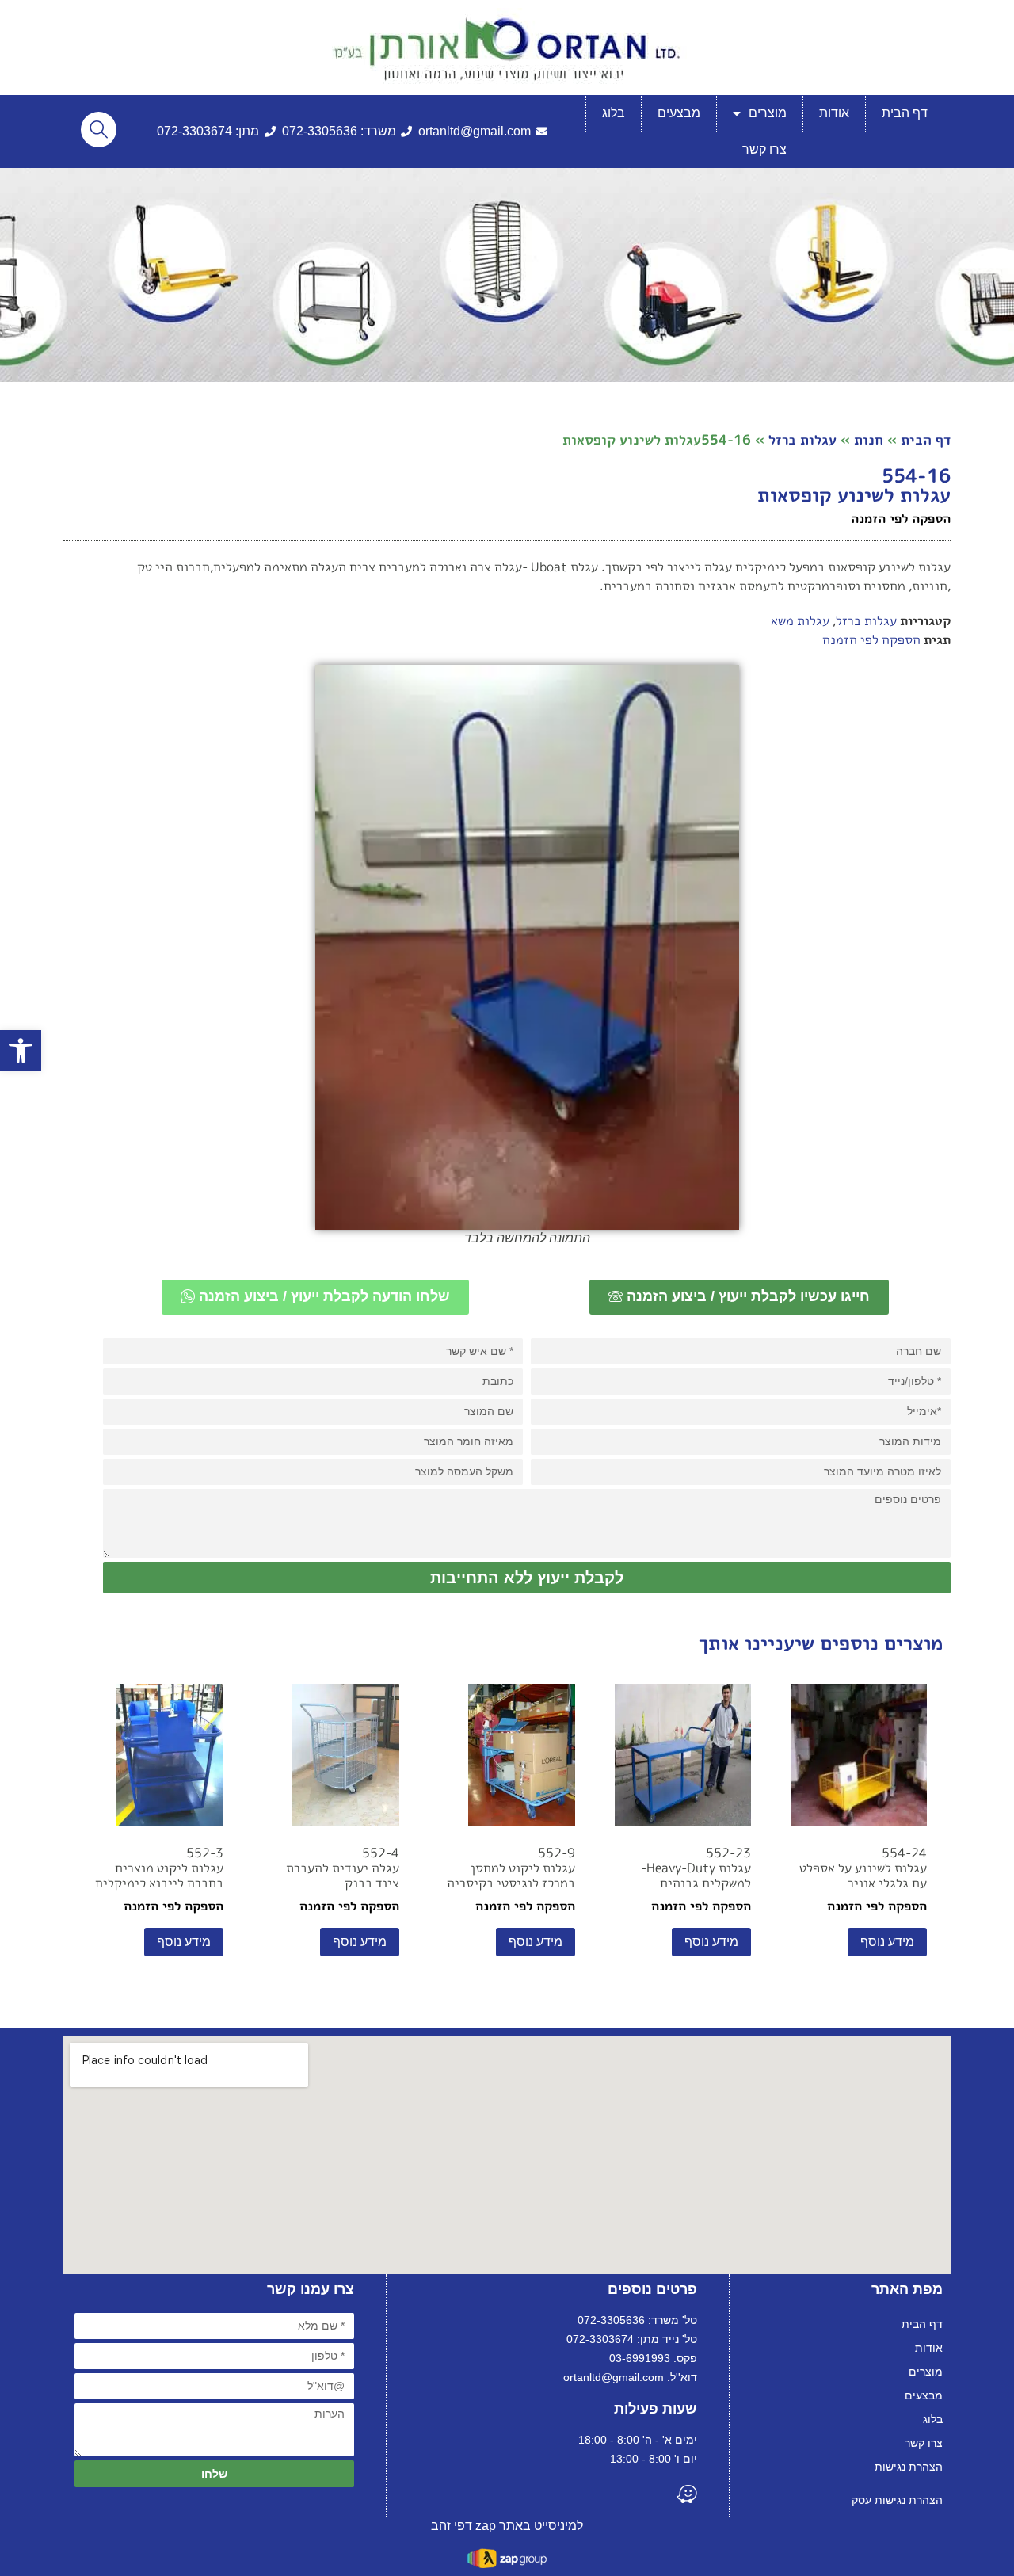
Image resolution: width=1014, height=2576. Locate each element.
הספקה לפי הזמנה (871, 639)
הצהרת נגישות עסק (897, 2500)
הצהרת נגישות (909, 2467)
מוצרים (768, 113)
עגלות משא (800, 620)
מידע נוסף (887, 1942)
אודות (834, 113)
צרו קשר (764, 149)
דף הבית (905, 113)
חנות (869, 439)
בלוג (614, 113)
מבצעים (679, 113)
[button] (21, 1051)
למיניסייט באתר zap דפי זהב (507, 2526)
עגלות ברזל (802, 439)
